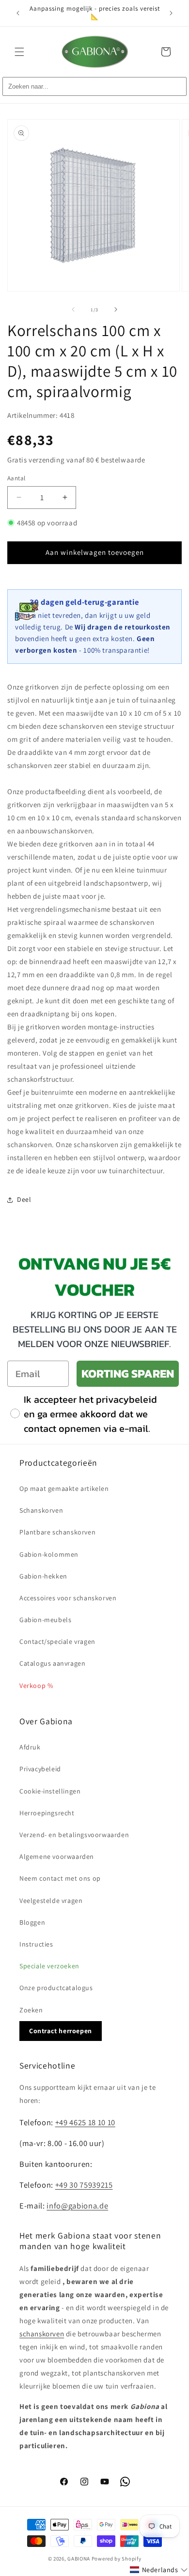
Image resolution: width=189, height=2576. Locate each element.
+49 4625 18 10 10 (85, 2122)
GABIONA (79, 2559)
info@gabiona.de (77, 2206)
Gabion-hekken (43, 1576)
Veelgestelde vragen (51, 1901)
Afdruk (30, 1747)
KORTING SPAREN (128, 1373)
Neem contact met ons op (60, 1878)
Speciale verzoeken (49, 1966)
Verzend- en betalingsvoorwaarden (74, 1835)
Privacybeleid (40, 1769)
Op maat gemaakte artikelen (64, 1488)
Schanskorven (41, 1510)
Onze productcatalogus (56, 1988)
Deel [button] (24, 1199)
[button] (19, 52)
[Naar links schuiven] (73, 309)
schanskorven (42, 2334)
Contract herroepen (61, 2031)
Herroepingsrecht (47, 1813)
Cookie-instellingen (50, 1791)
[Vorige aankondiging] (18, 13)
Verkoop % (36, 1686)
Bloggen (32, 1922)
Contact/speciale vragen (57, 1641)
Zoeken (31, 2010)
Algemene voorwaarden (57, 1856)
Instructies (36, 1944)
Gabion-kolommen (49, 1554)
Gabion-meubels (45, 1620)
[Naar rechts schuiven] (116, 309)
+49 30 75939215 (84, 2185)
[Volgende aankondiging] (171, 13)
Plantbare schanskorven (57, 1532)
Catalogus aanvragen (52, 1663)
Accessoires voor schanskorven (68, 1598)
